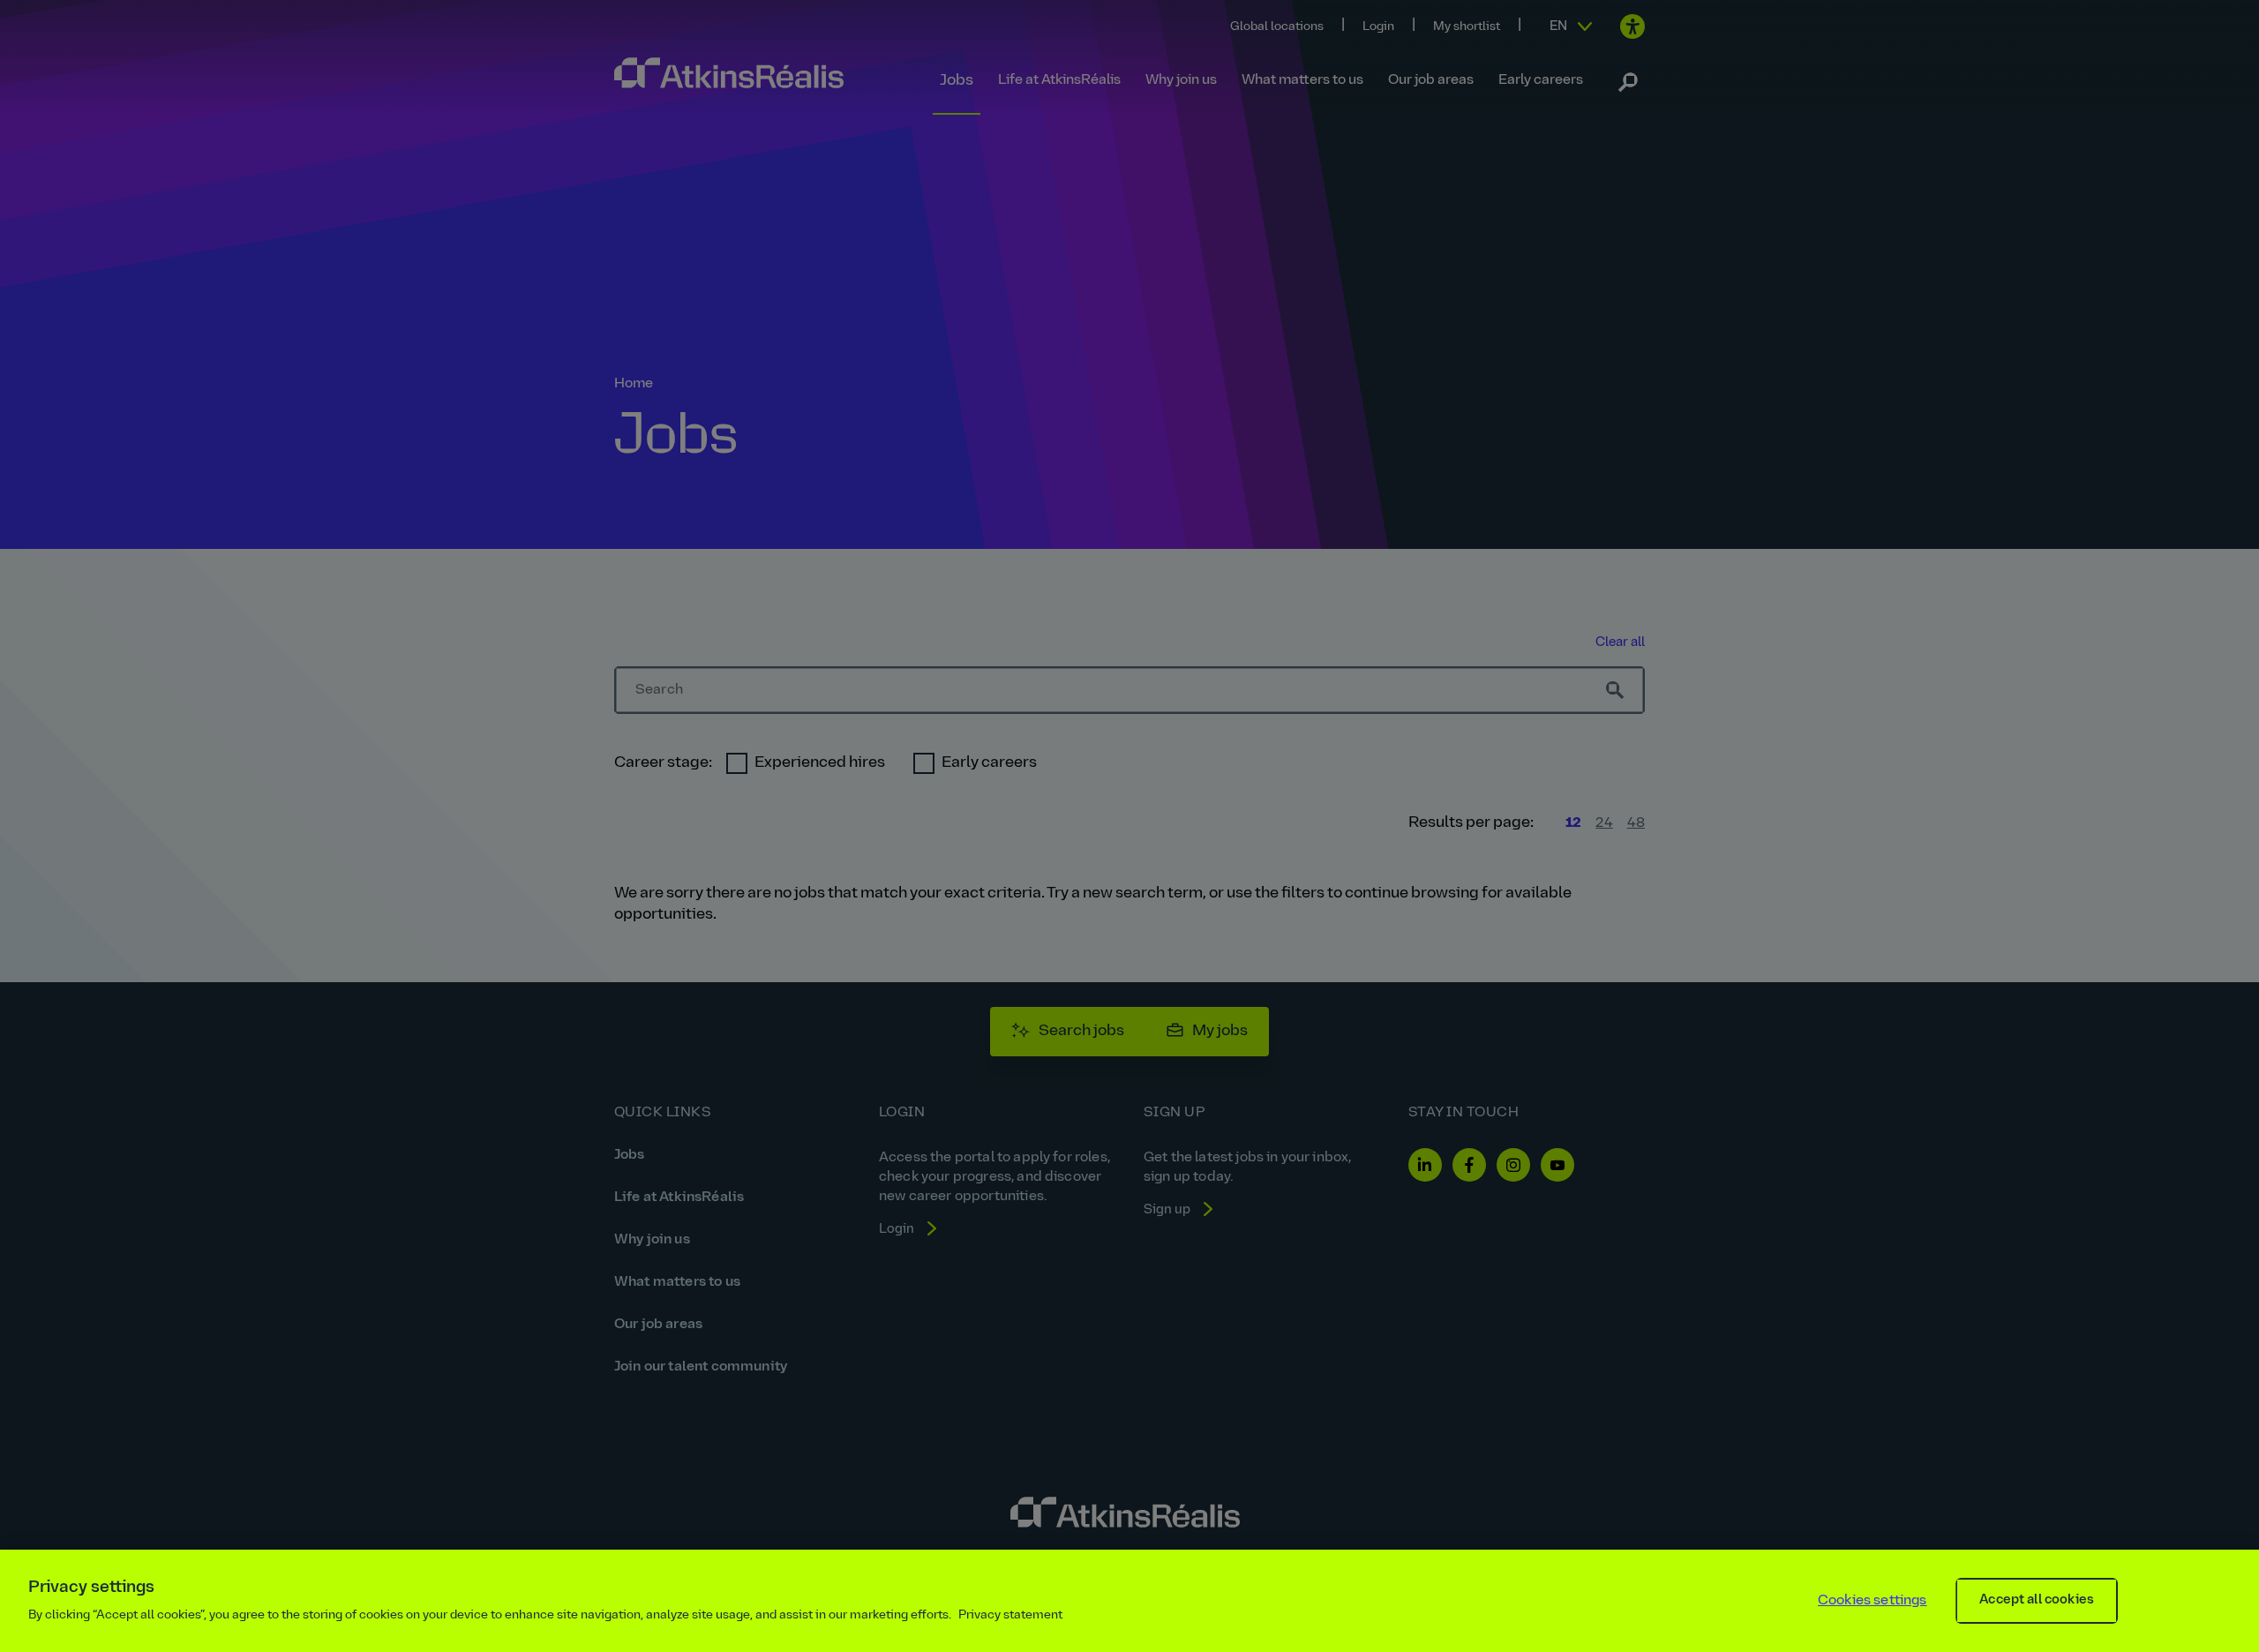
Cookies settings (1872, 1601)
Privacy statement (1010, 1615)
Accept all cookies (2037, 1600)
